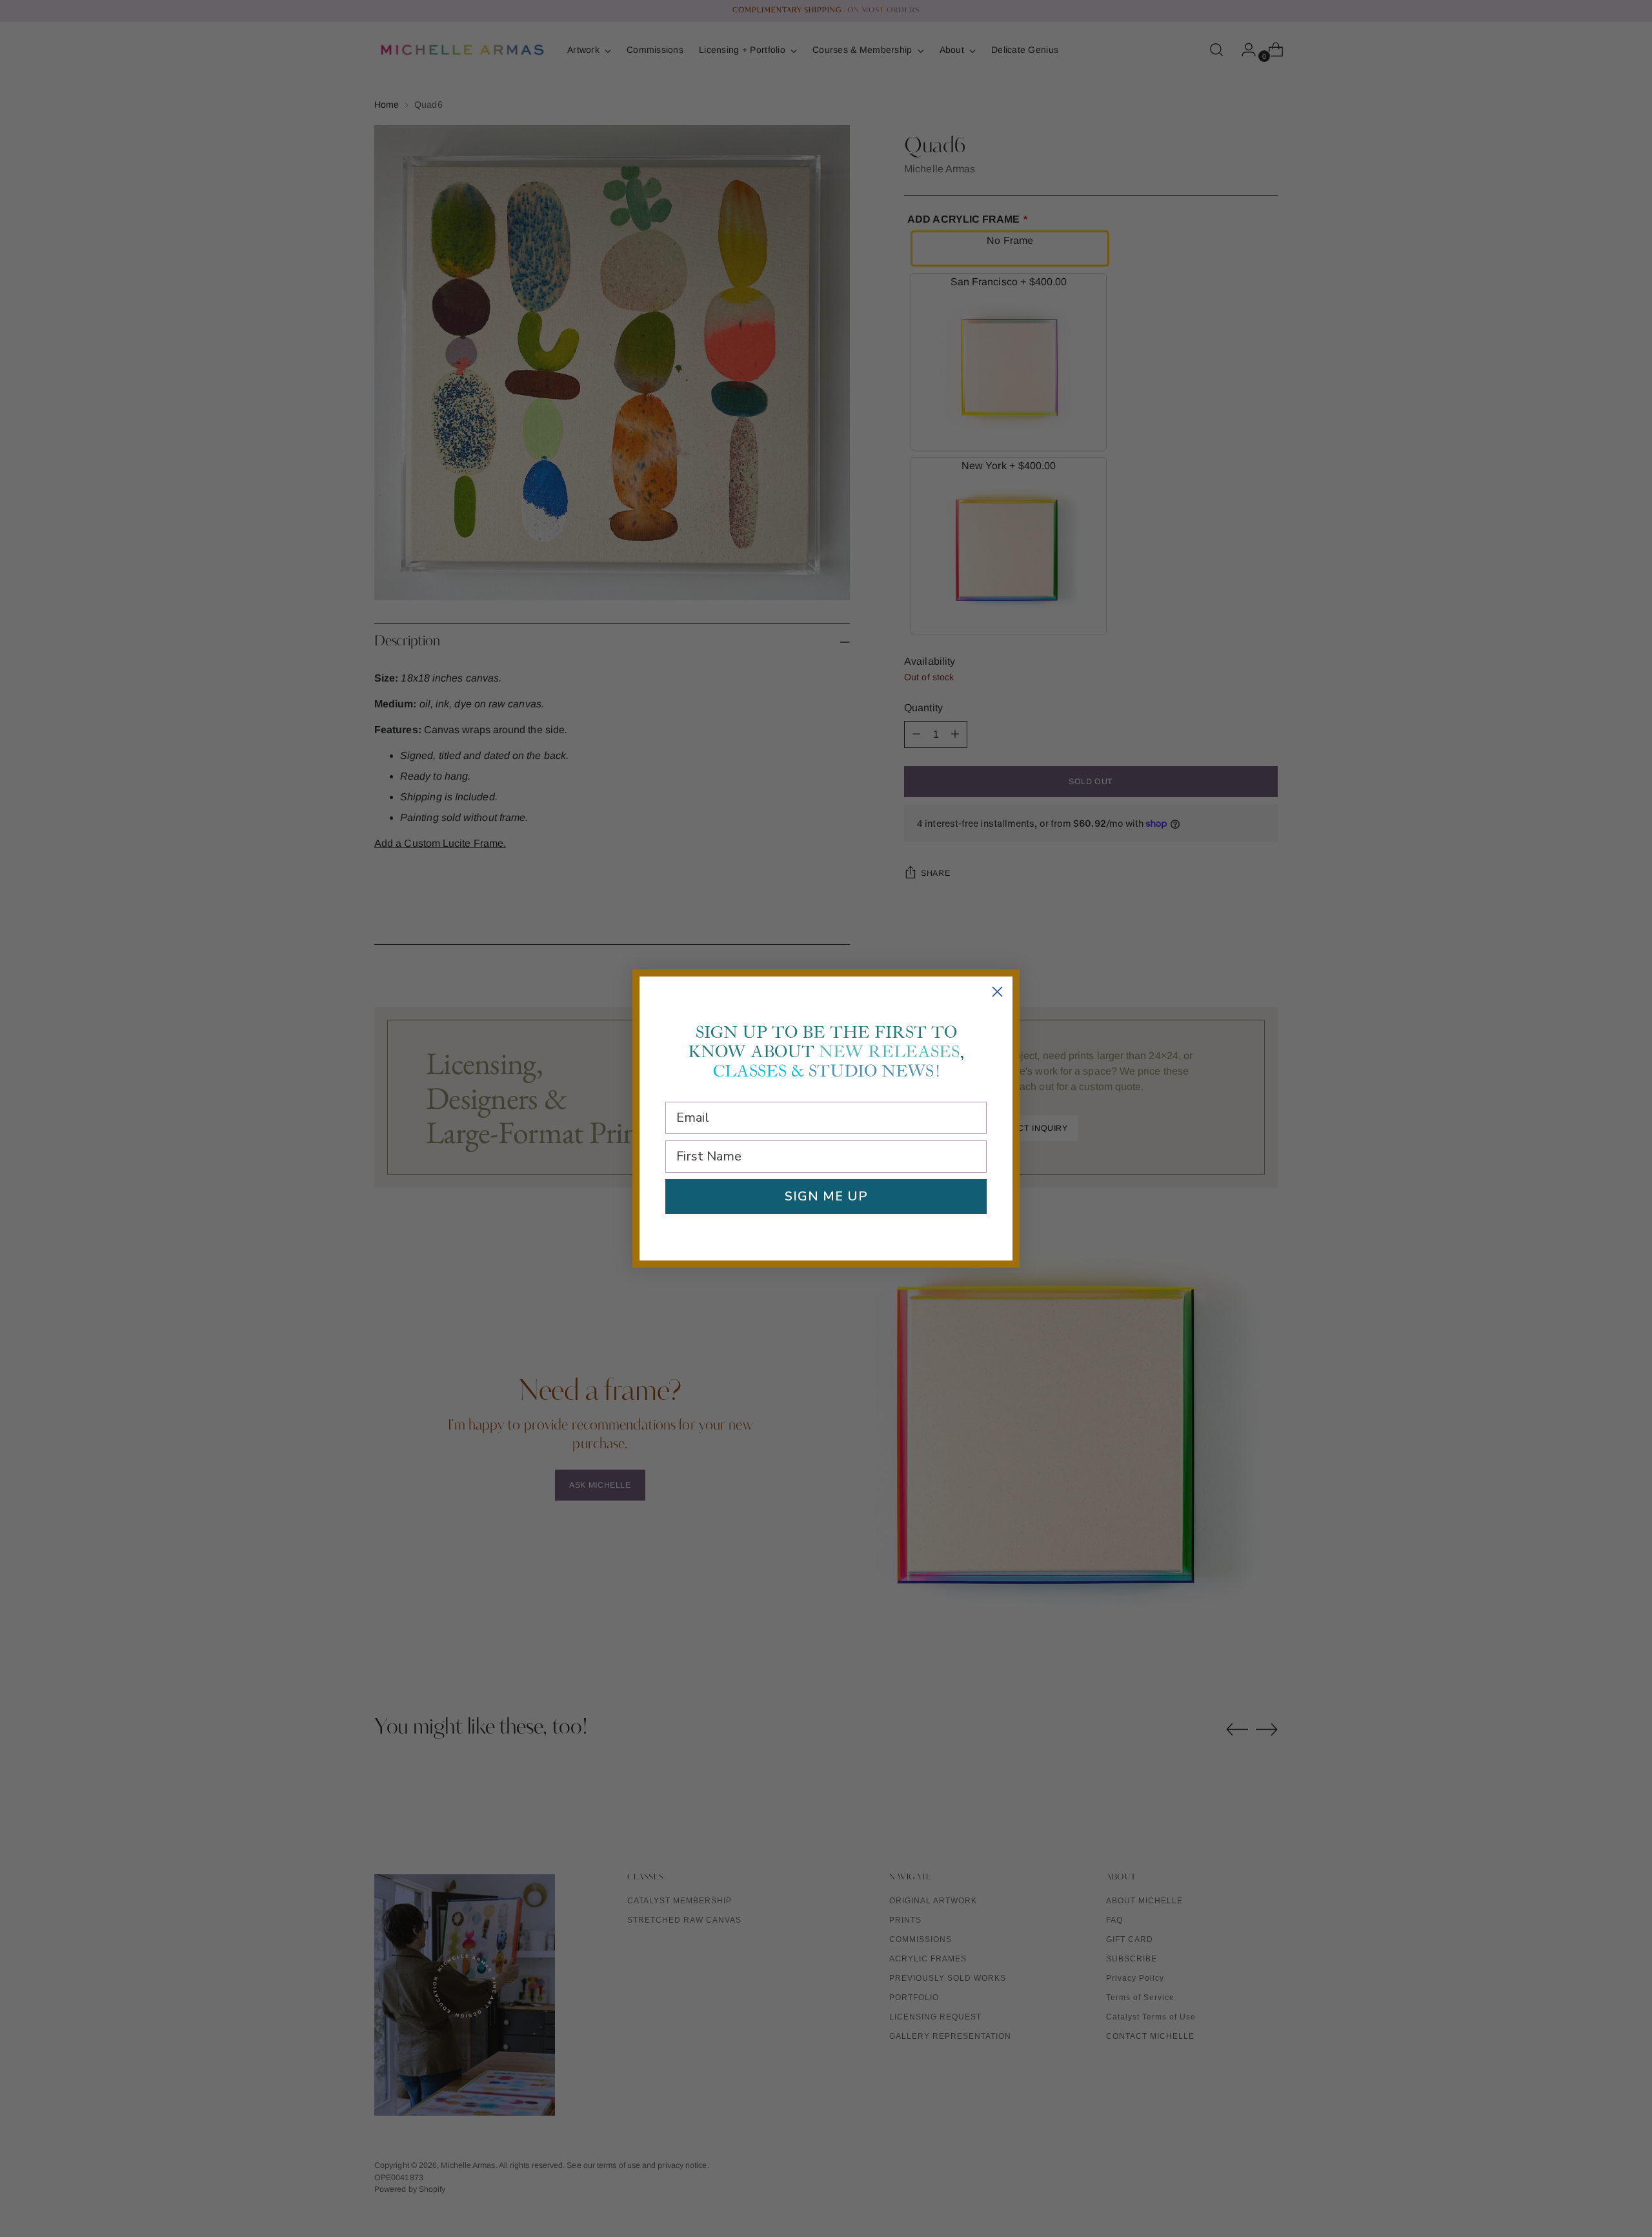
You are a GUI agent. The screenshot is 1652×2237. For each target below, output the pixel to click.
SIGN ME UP (826, 1196)
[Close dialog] (997, 992)
